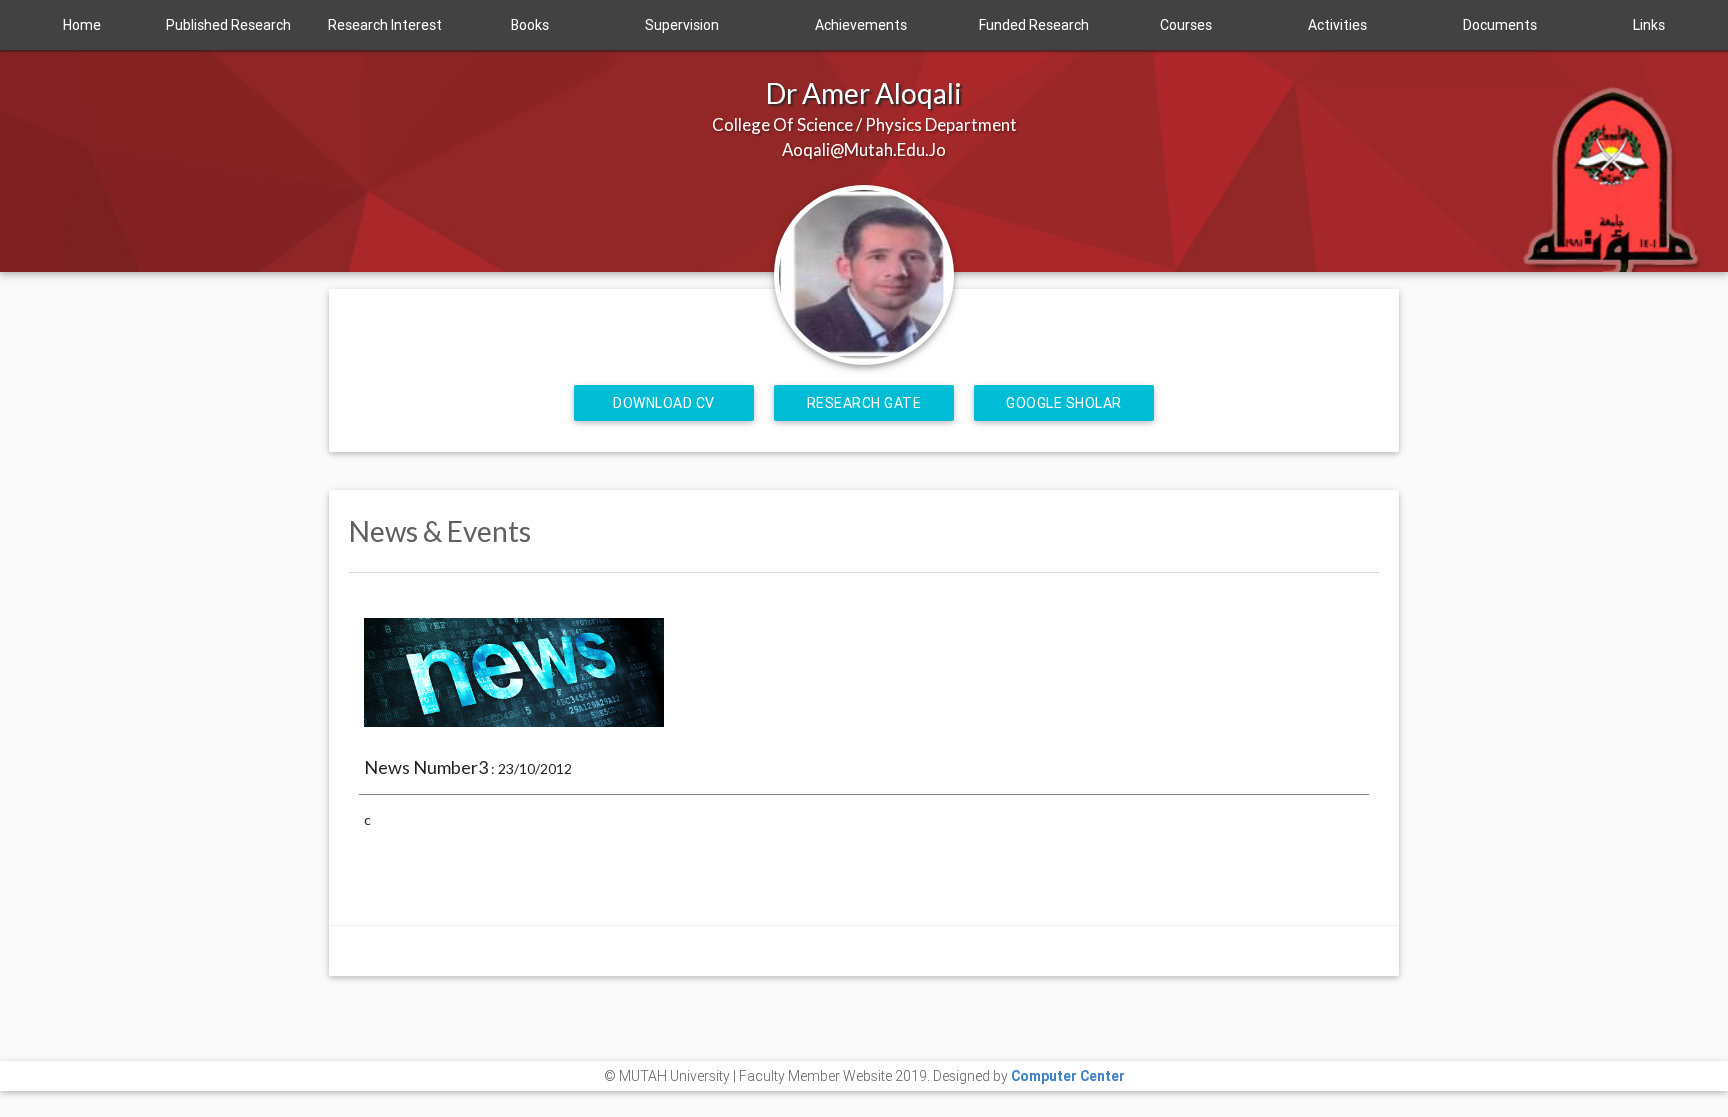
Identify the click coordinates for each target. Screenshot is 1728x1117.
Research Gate (864, 403)
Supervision (682, 25)
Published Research (228, 25)
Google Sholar (1064, 403)
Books (530, 25)
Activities (1337, 25)
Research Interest (385, 25)
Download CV (664, 403)
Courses (1186, 25)
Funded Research (1034, 25)
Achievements (861, 25)
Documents (1500, 25)
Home (82, 25)
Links (1649, 25)
